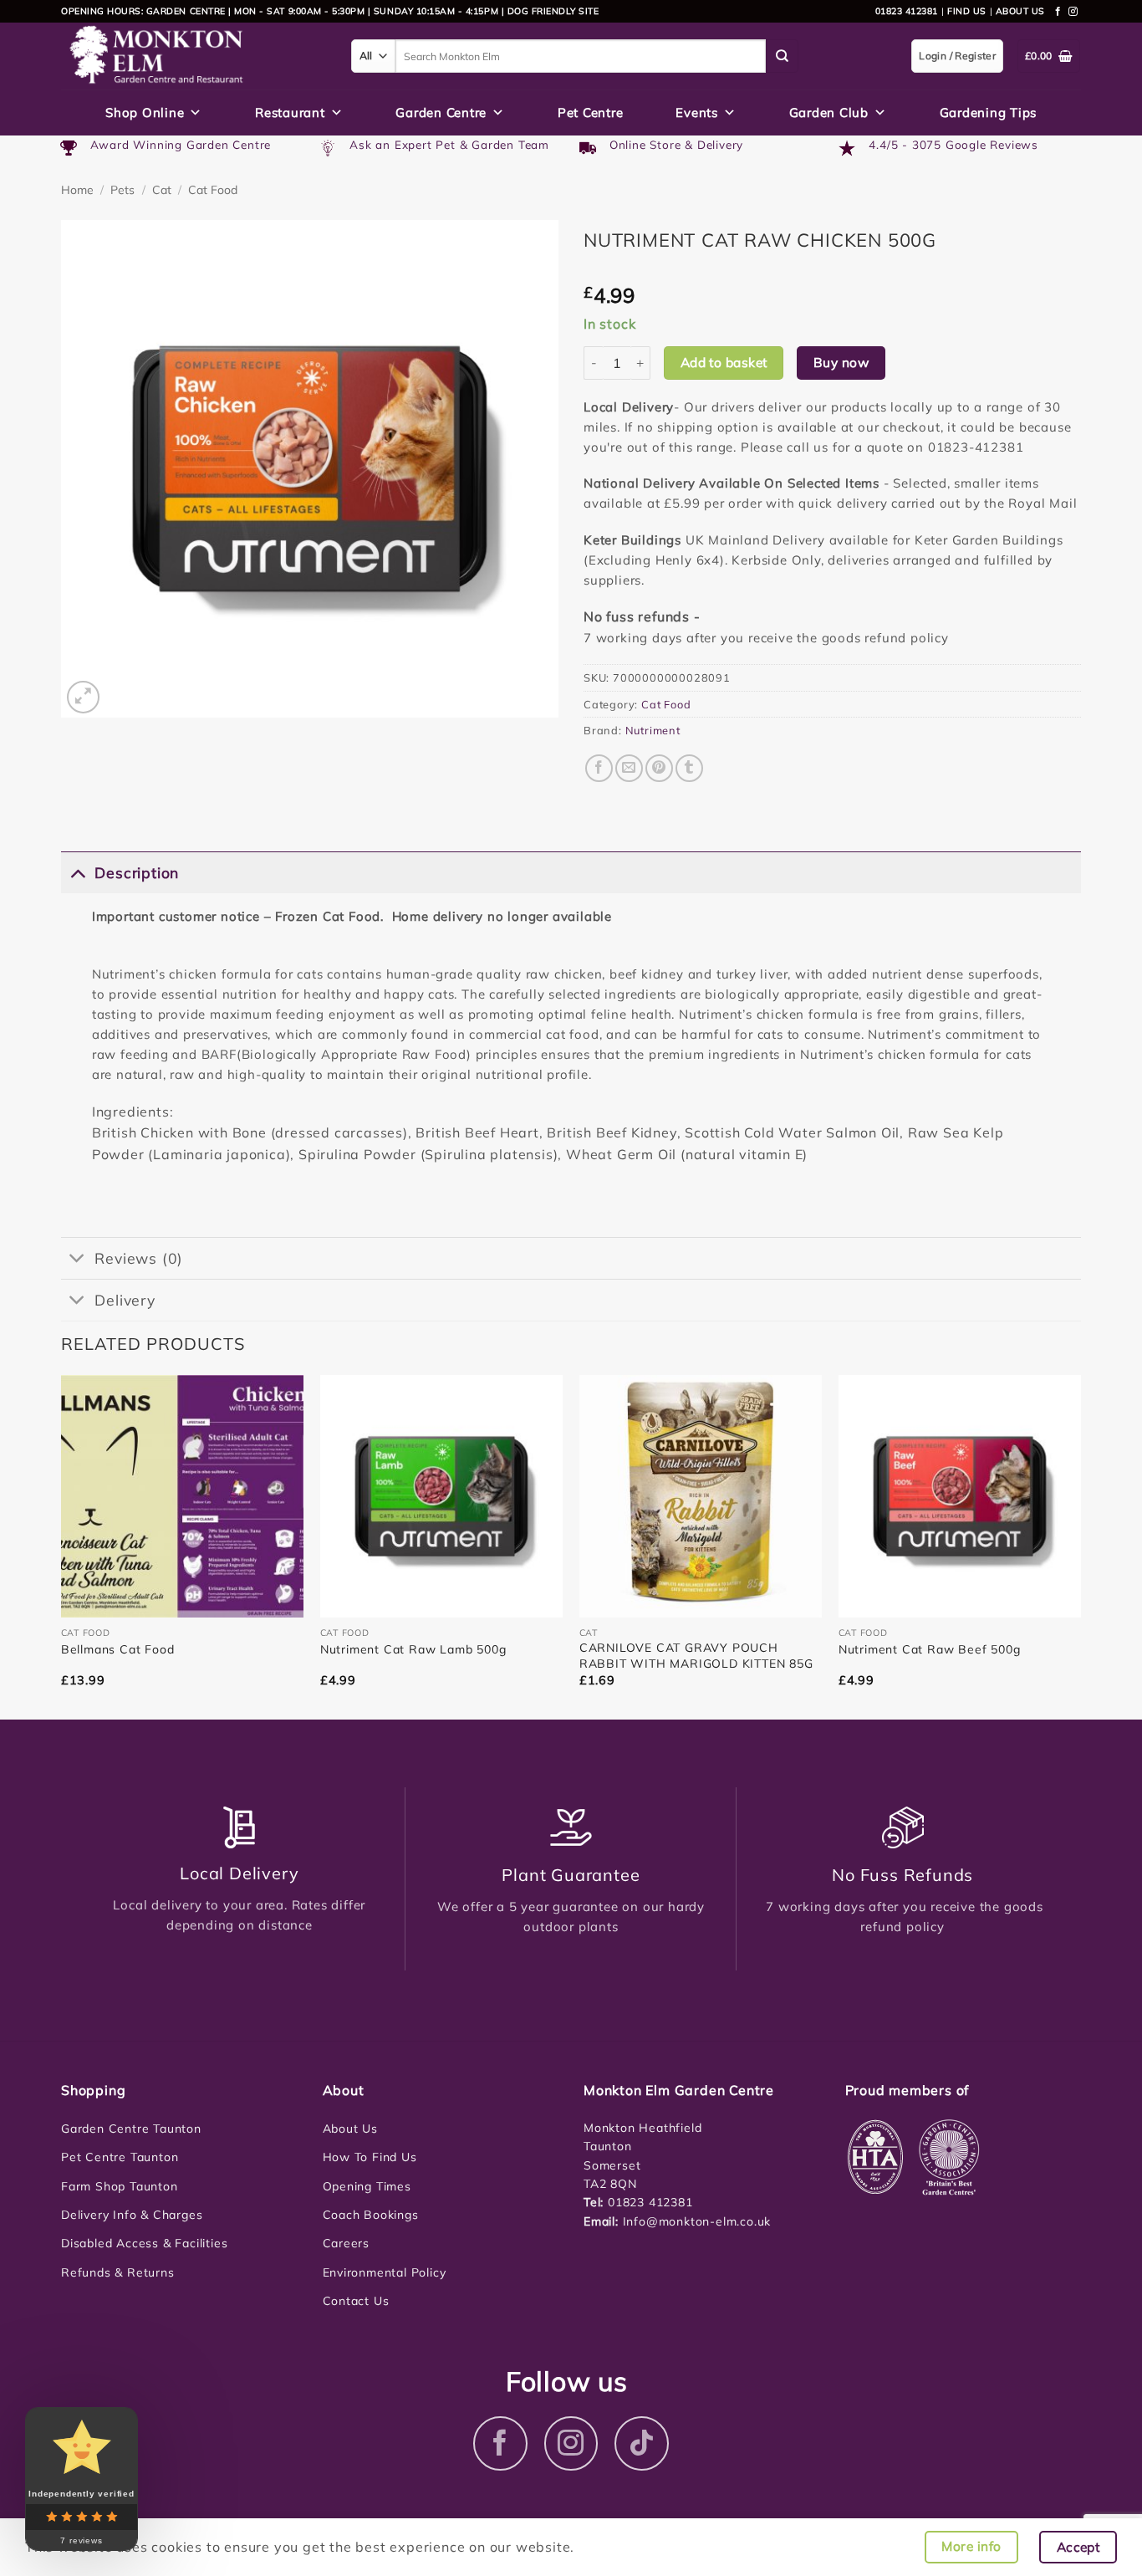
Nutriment (653, 730)
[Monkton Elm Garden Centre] (194, 56)
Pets (122, 190)
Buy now (841, 362)
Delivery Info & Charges (132, 2215)
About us (1020, 11)
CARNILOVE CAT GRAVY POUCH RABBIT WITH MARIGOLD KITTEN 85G (696, 1655)
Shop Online (145, 112)
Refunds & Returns (118, 2272)
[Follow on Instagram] (1073, 12)
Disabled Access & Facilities (144, 2243)
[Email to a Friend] (629, 768)
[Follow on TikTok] (642, 2443)
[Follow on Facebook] (1058, 12)
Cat (162, 190)
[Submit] (783, 56)
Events (697, 112)
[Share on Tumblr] (689, 768)
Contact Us (356, 2301)
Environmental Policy (385, 2272)
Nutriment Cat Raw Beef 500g (930, 1649)
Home (77, 190)
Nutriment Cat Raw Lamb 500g (413, 1649)
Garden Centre (441, 112)
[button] (83, 697)
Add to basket (724, 362)
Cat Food (213, 190)
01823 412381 (907, 11)
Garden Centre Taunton (131, 2129)
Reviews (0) (139, 1258)
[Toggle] (77, 872)
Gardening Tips (989, 112)
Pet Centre (591, 112)
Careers (347, 2243)
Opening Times (367, 2186)
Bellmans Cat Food (118, 1649)
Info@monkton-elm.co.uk (697, 2221)
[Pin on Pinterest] (659, 768)
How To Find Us (370, 2157)
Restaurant (290, 112)
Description (137, 872)
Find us (967, 11)
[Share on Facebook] (599, 768)
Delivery (125, 1300)
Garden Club (829, 112)
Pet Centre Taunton (120, 2157)
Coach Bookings (371, 2215)
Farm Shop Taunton (120, 2186)
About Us (350, 2129)
